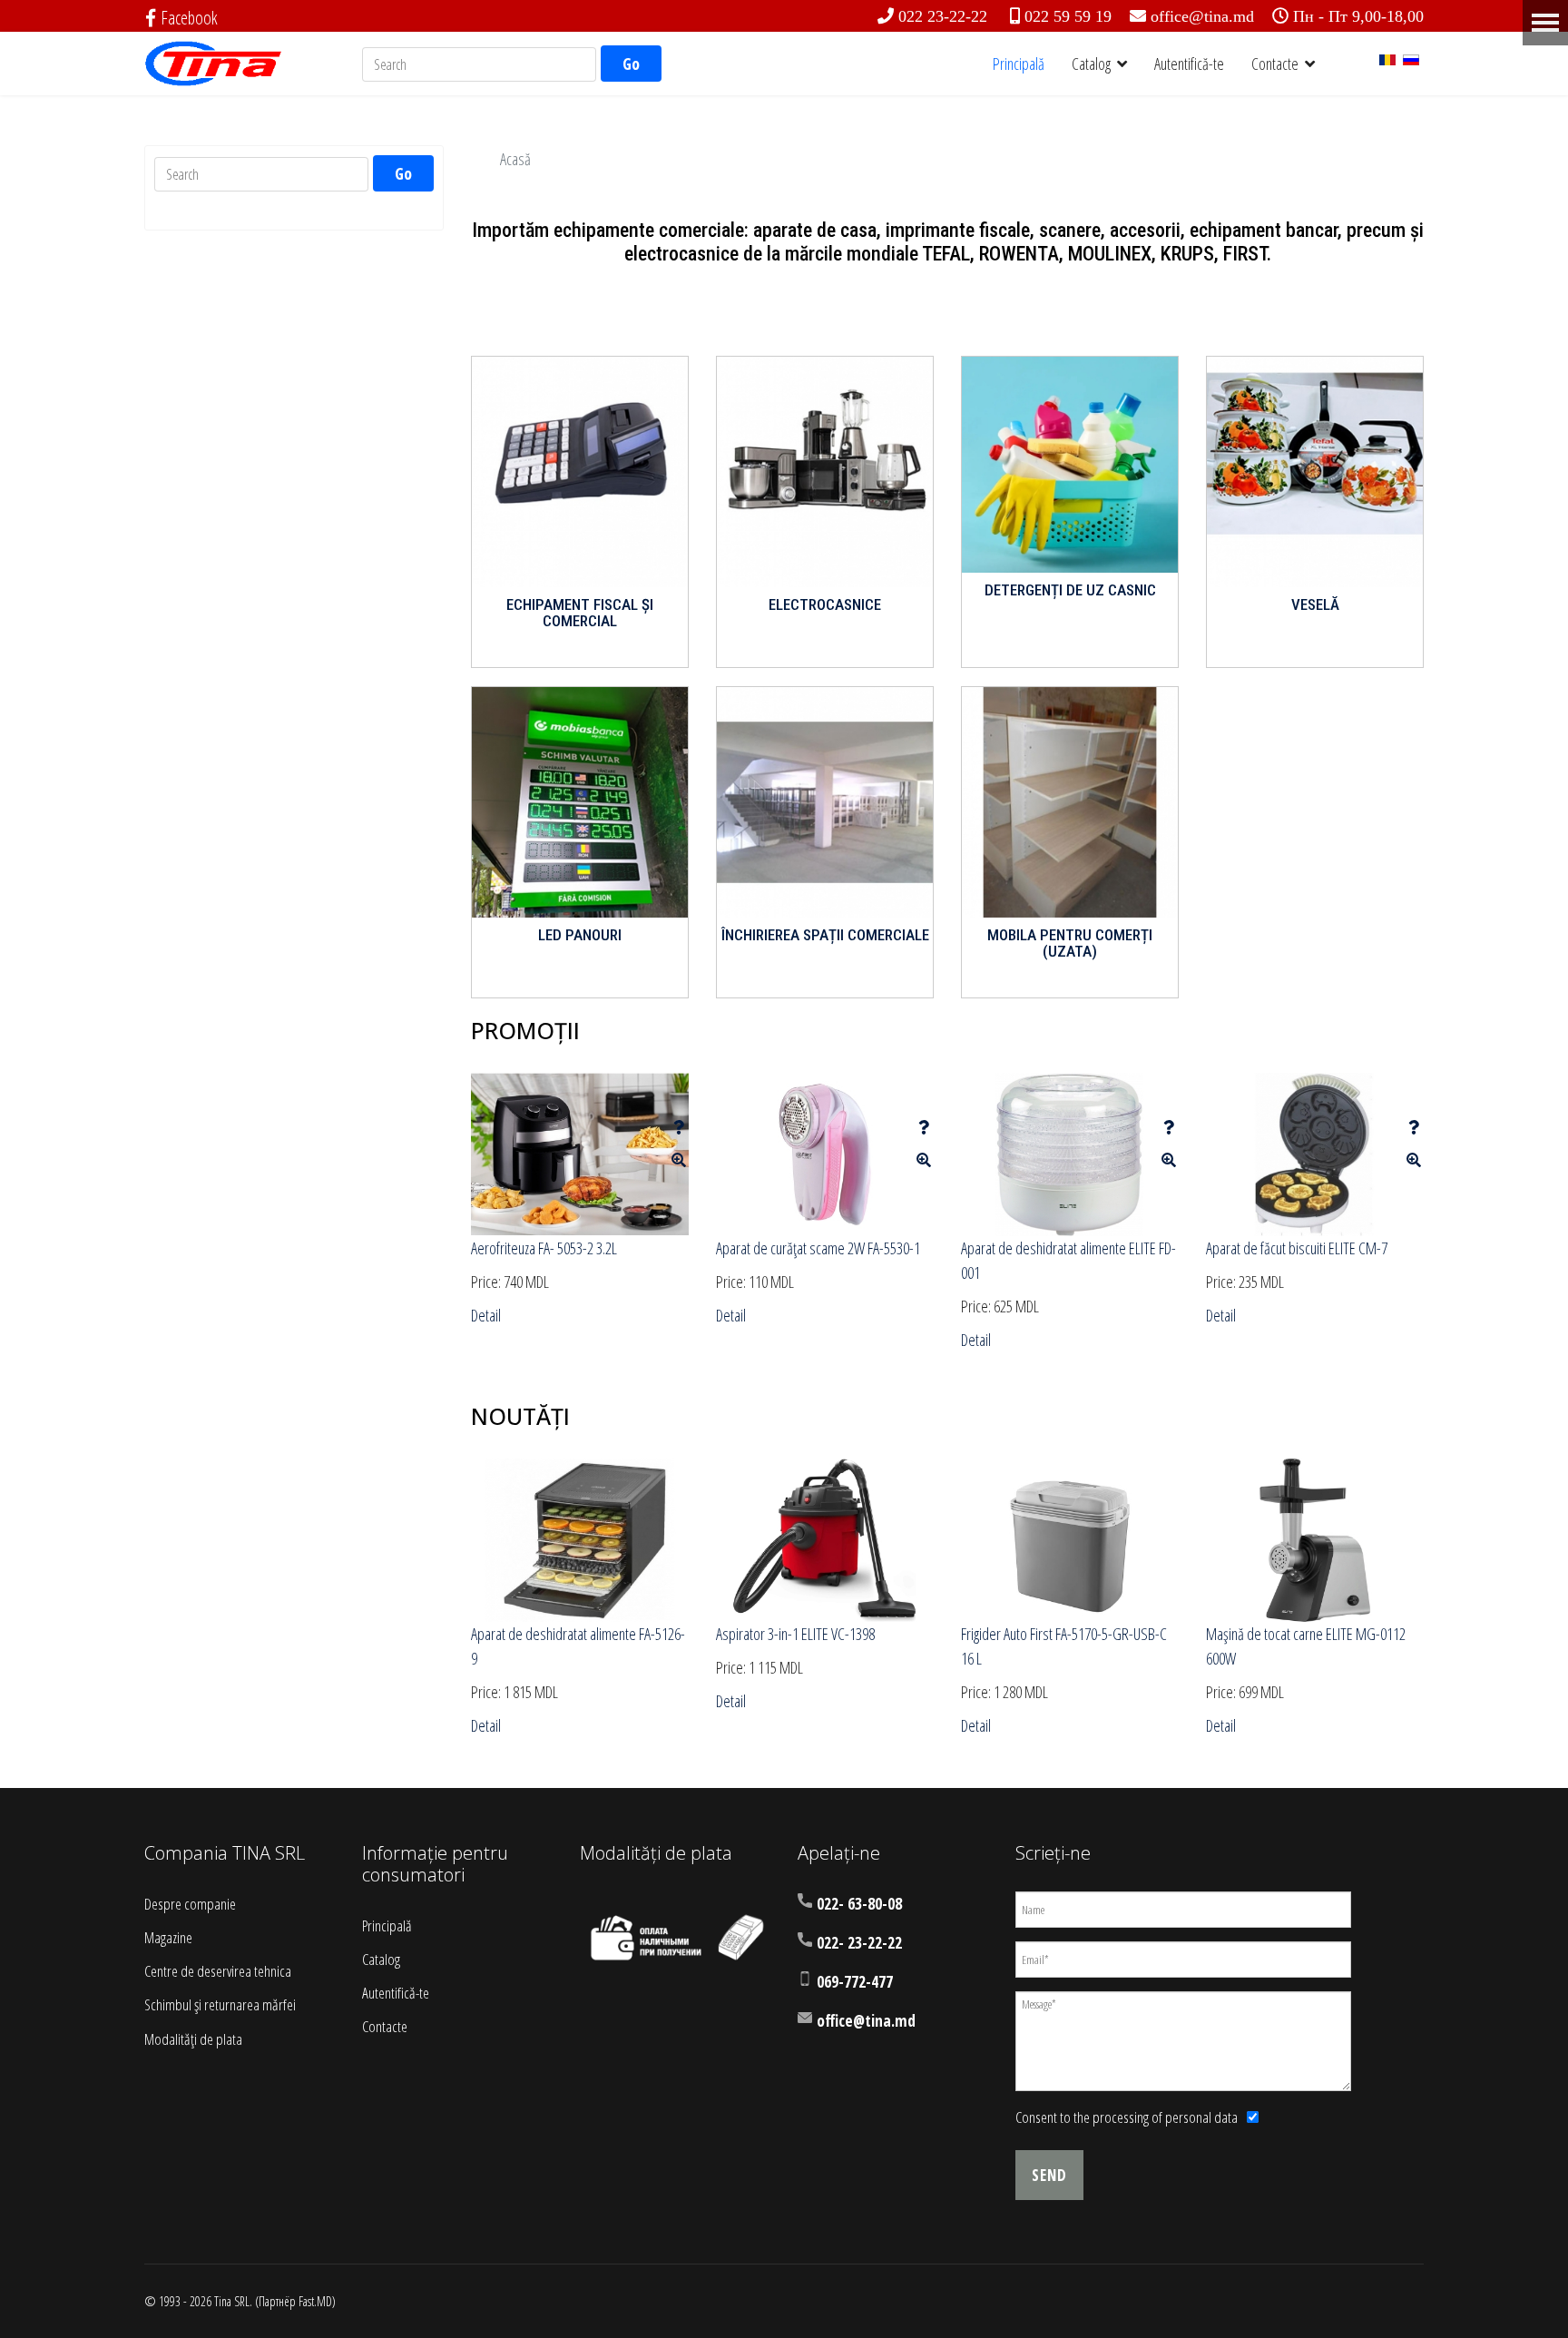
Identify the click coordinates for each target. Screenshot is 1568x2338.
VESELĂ (1315, 604)
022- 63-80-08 (859, 1904)
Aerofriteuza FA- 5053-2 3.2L (544, 1248)
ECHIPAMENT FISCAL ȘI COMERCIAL (580, 613)
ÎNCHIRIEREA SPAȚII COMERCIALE (825, 935)
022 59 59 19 (1068, 16)
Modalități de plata (193, 2039)
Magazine (168, 1937)
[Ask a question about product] (679, 1127)
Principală (1019, 64)
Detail (486, 1315)
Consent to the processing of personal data (1127, 2117)
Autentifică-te (1189, 64)
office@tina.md (1202, 16)
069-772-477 (855, 1982)
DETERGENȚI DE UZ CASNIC (1070, 590)
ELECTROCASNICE (825, 604)
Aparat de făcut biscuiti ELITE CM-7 (1297, 1248)
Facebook (189, 18)
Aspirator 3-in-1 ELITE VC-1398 (795, 1634)
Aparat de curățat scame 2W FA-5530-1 (818, 1248)
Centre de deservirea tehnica (218, 1971)
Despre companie (190, 1904)
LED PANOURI (580, 935)
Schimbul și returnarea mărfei (220, 2004)
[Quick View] (679, 1160)
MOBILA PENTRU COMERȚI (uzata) (1070, 943)
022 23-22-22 (943, 16)
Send (1049, 2175)
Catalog (1091, 64)
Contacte (1275, 64)
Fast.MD (315, 2301)
